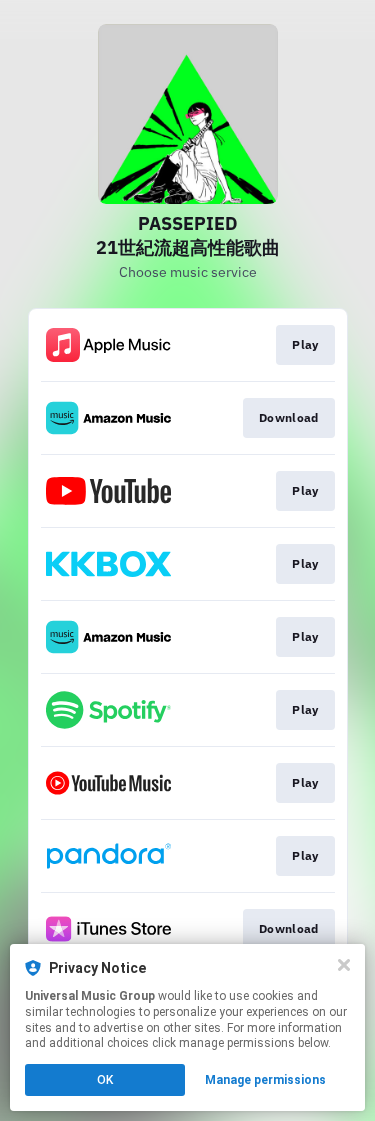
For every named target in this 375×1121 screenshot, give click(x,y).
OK (105, 1080)
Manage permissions (265, 1080)
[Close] (344, 965)
